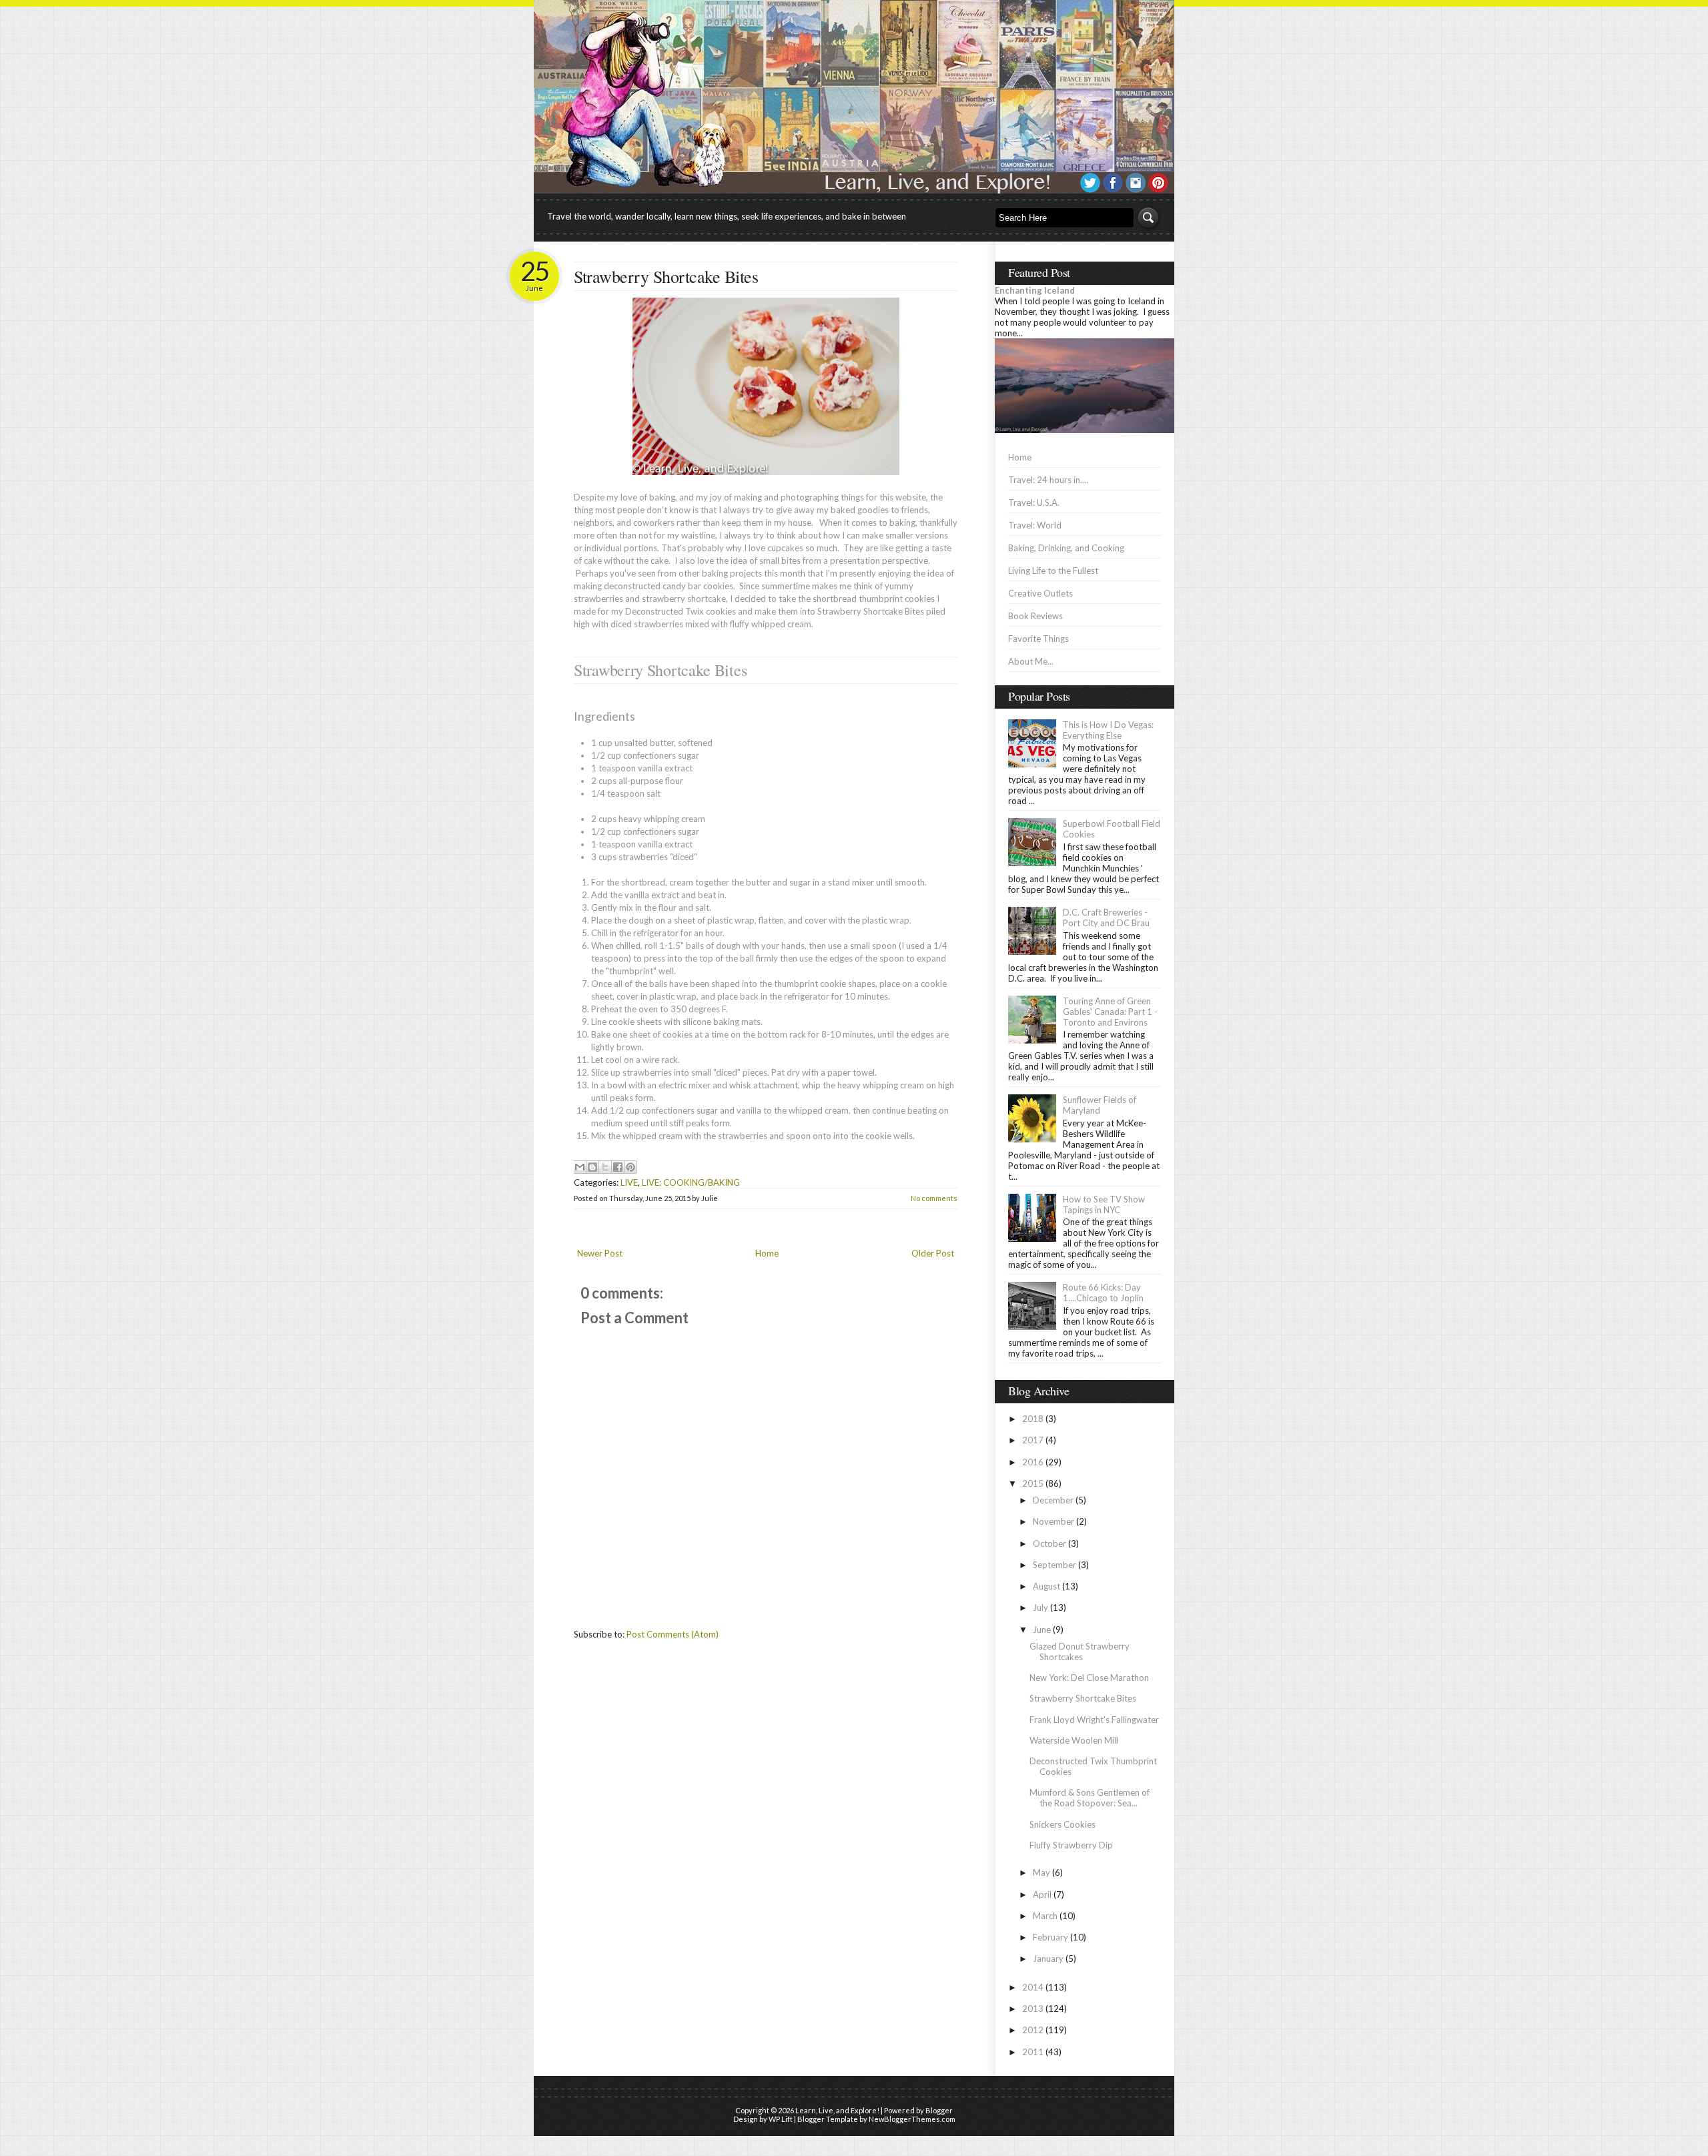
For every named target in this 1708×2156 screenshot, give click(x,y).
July (1040, 1607)
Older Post (933, 1253)
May (1041, 1872)
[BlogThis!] (592, 1167)
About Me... (1031, 661)
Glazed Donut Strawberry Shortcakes (1080, 1652)
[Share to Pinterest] (630, 1167)
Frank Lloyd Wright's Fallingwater (1094, 1720)
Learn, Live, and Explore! (837, 2110)
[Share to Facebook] (618, 1167)
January (1048, 1958)
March (1045, 1916)
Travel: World (1035, 525)
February (1050, 1937)
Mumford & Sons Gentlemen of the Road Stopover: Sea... (1090, 1798)
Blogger (939, 2110)
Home (767, 1253)
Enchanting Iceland (1035, 290)
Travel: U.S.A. (1034, 502)
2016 (1033, 1462)
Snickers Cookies (1062, 1824)
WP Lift (781, 2119)
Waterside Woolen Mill (1074, 1740)
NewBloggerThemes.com (912, 2119)
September (1054, 1565)
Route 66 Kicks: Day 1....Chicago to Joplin (1103, 1293)
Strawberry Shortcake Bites (666, 276)
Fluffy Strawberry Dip (1071, 1845)
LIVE (629, 1182)
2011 (1033, 2052)
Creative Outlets (1040, 593)
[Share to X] (605, 1167)
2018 (1033, 1419)
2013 (1033, 2009)
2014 (1033, 1987)
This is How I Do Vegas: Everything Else (1108, 730)
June (1042, 1630)
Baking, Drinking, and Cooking (1066, 548)
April (1042, 1894)
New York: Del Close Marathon (1089, 1678)
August (1046, 1586)
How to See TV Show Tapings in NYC (1104, 1204)
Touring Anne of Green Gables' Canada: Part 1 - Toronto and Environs (1110, 1012)
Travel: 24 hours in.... (1048, 480)
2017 (1033, 1440)
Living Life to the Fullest (1053, 571)
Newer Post (600, 1253)
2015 (1033, 1483)
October (1049, 1543)
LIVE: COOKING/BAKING (691, 1182)
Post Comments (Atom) (673, 1634)
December (1053, 1500)
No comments (934, 1198)
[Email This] (580, 1167)
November (1053, 1521)
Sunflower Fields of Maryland (1100, 1105)
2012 (1033, 2030)
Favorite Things (1038, 639)
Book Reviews (1035, 616)
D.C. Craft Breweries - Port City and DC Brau (1106, 918)
